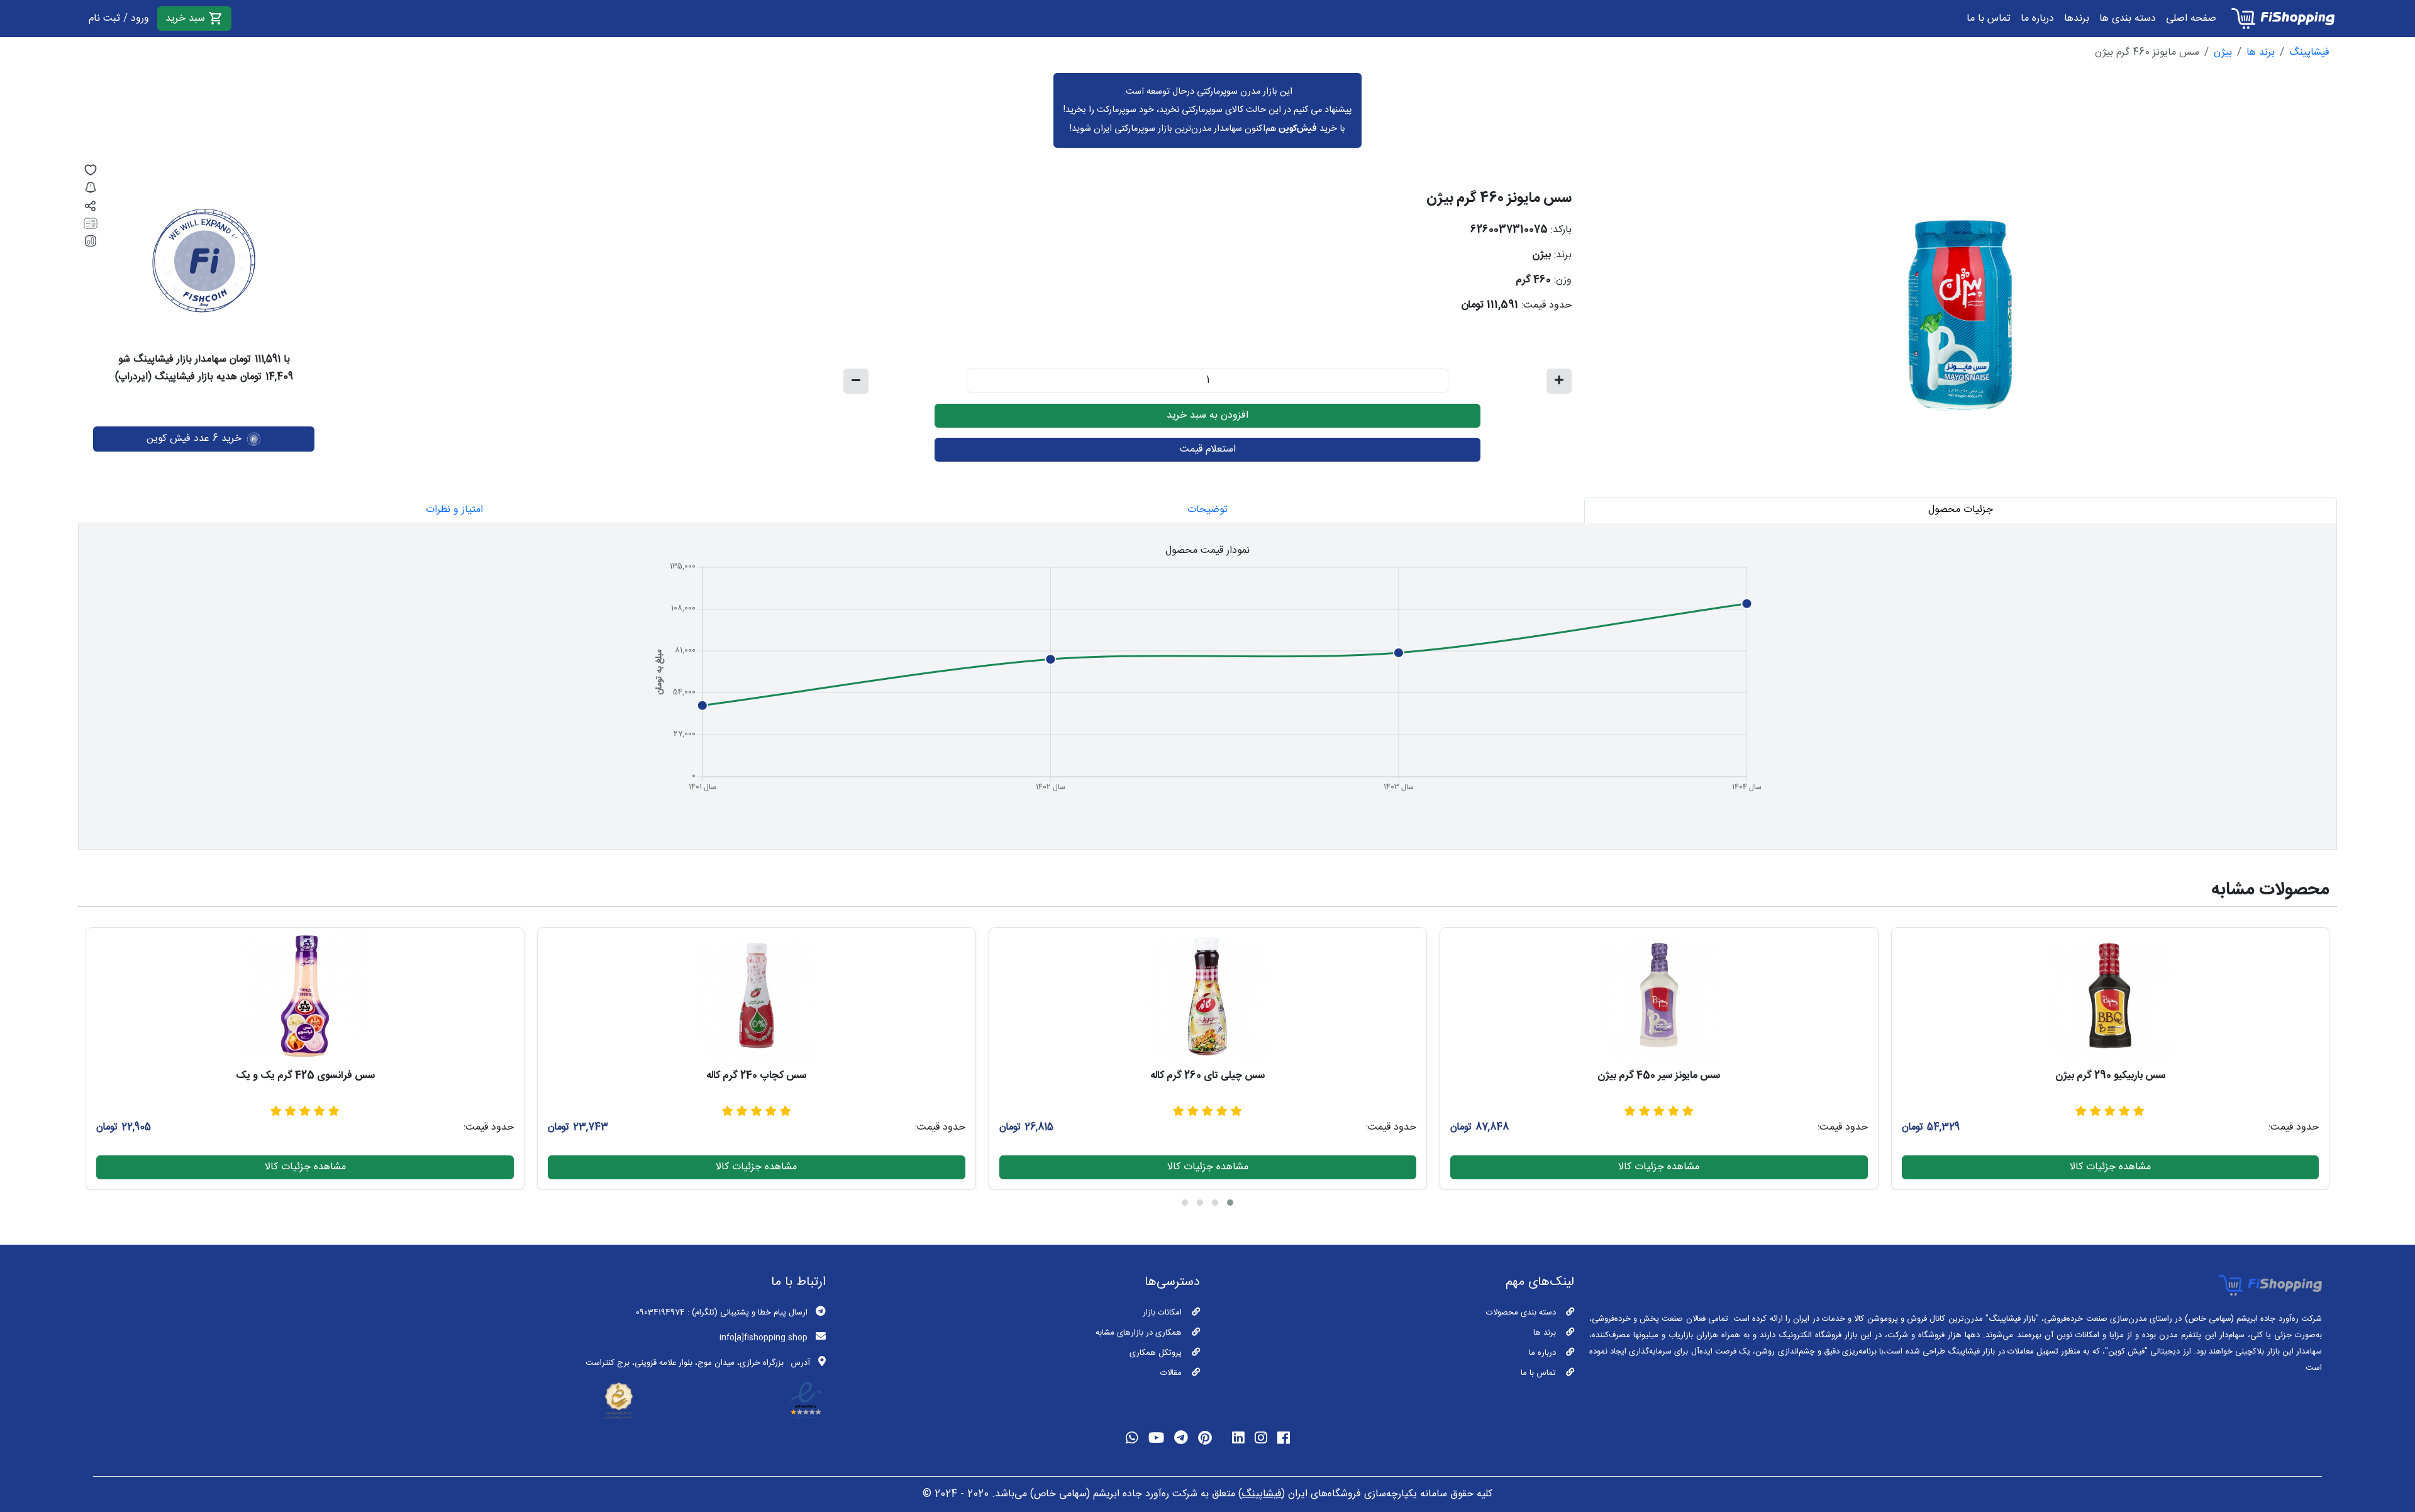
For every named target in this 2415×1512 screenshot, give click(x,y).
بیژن (2223, 53)
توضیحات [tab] (1207, 510)
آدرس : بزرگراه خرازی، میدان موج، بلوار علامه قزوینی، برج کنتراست (698, 1363)
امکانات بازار (1162, 1313)
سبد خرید (187, 19)
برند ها (2261, 53)
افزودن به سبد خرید (1207, 415)
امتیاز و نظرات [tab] (454, 510)
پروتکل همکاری (1156, 1353)
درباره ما (2037, 19)
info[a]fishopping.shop (763, 1338)
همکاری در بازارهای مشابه (1139, 1333)
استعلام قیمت (1208, 449)
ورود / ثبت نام (119, 19)
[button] (1230, 1203)
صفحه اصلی (2191, 19)
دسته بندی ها (2128, 19)
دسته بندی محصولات (1521, 1313)
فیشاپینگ (2309, 53)
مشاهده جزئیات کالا (2110, 1167)
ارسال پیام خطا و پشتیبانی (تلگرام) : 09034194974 (722, 1313)
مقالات (1171, 1373)
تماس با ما (1989, 19)
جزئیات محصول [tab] (1961, 510)
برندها (2077, 19)
